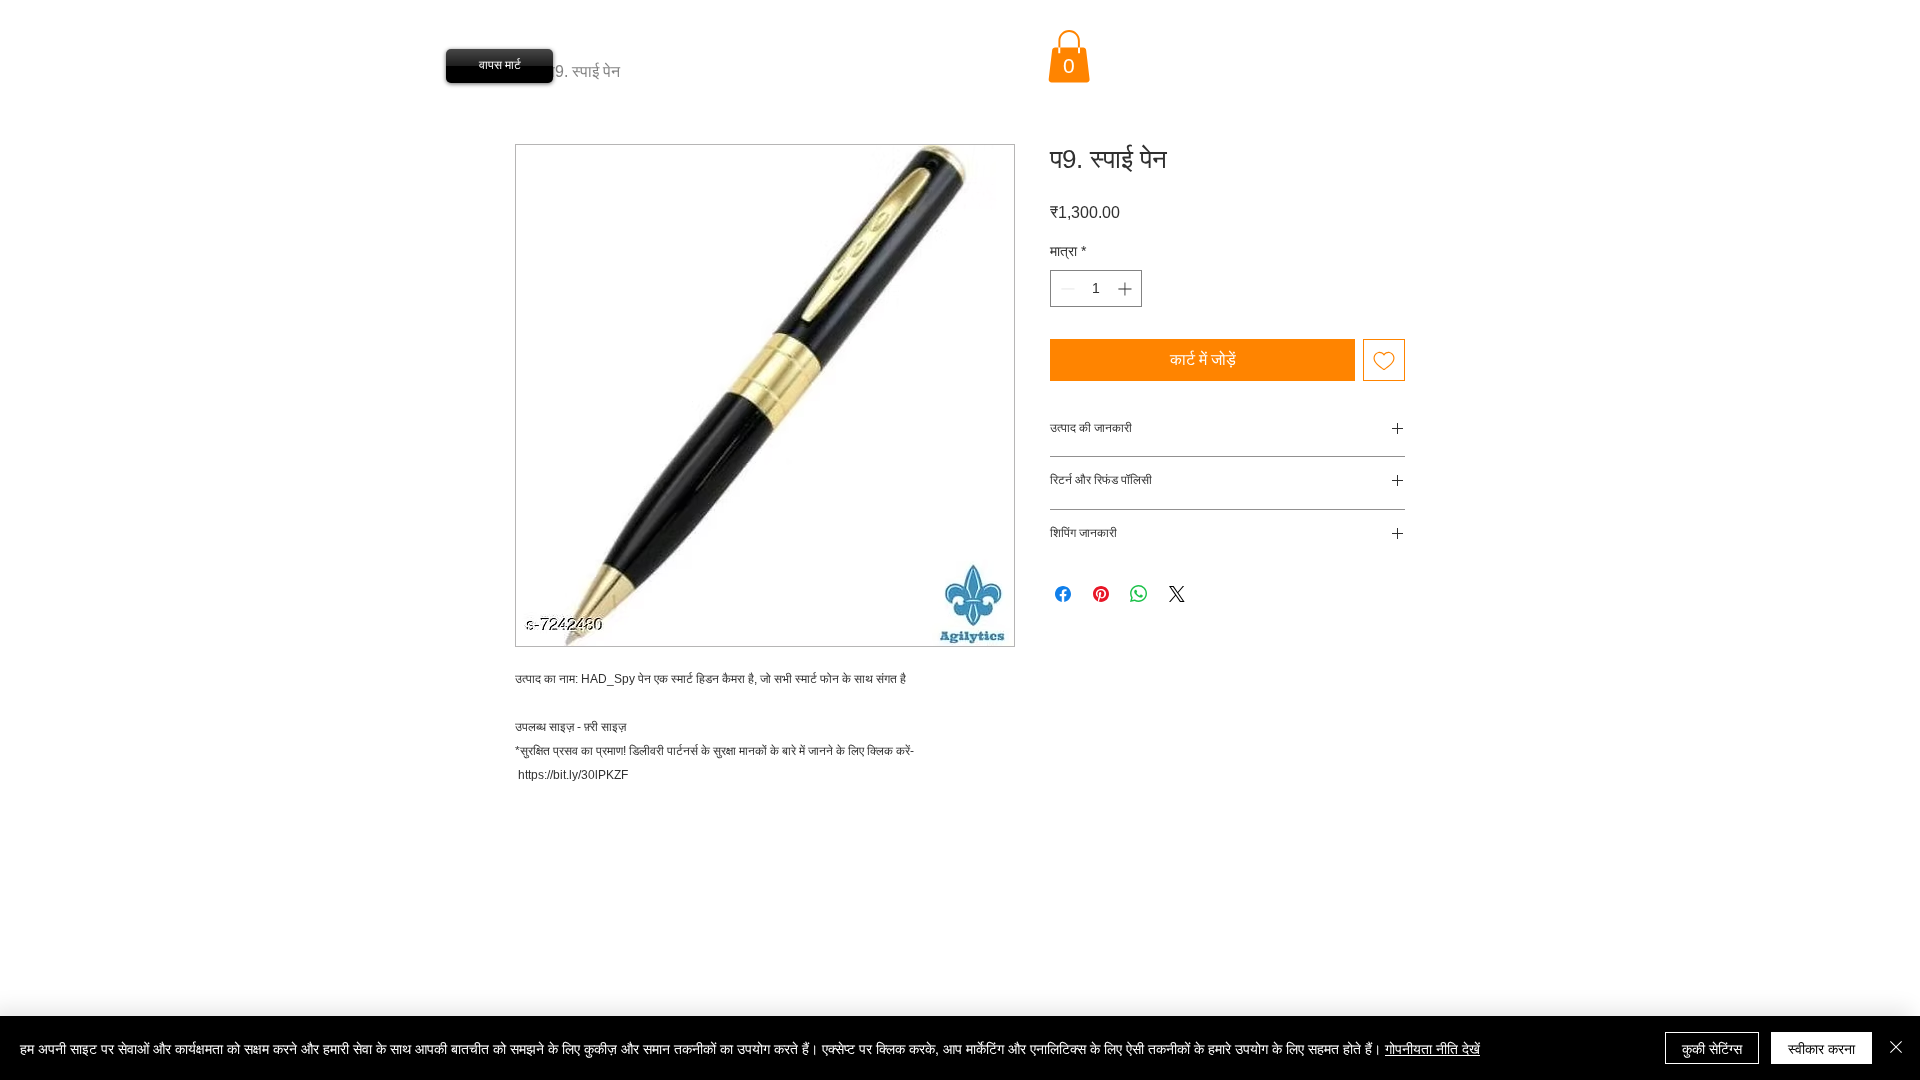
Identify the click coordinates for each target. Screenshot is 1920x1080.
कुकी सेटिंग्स (1712, 1048)
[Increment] (1126, 288)
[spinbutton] (1096, 288)
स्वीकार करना (1821, 1048)
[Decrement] (1065, 288)
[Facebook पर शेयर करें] (1063, 594)
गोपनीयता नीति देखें (1432, 1048)
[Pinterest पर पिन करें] (1101, 594)
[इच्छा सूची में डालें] (1384, 360)
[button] (1069, 56)
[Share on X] (1177, 594)
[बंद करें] (1896, 1048)
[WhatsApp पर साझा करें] (1139, 594)
